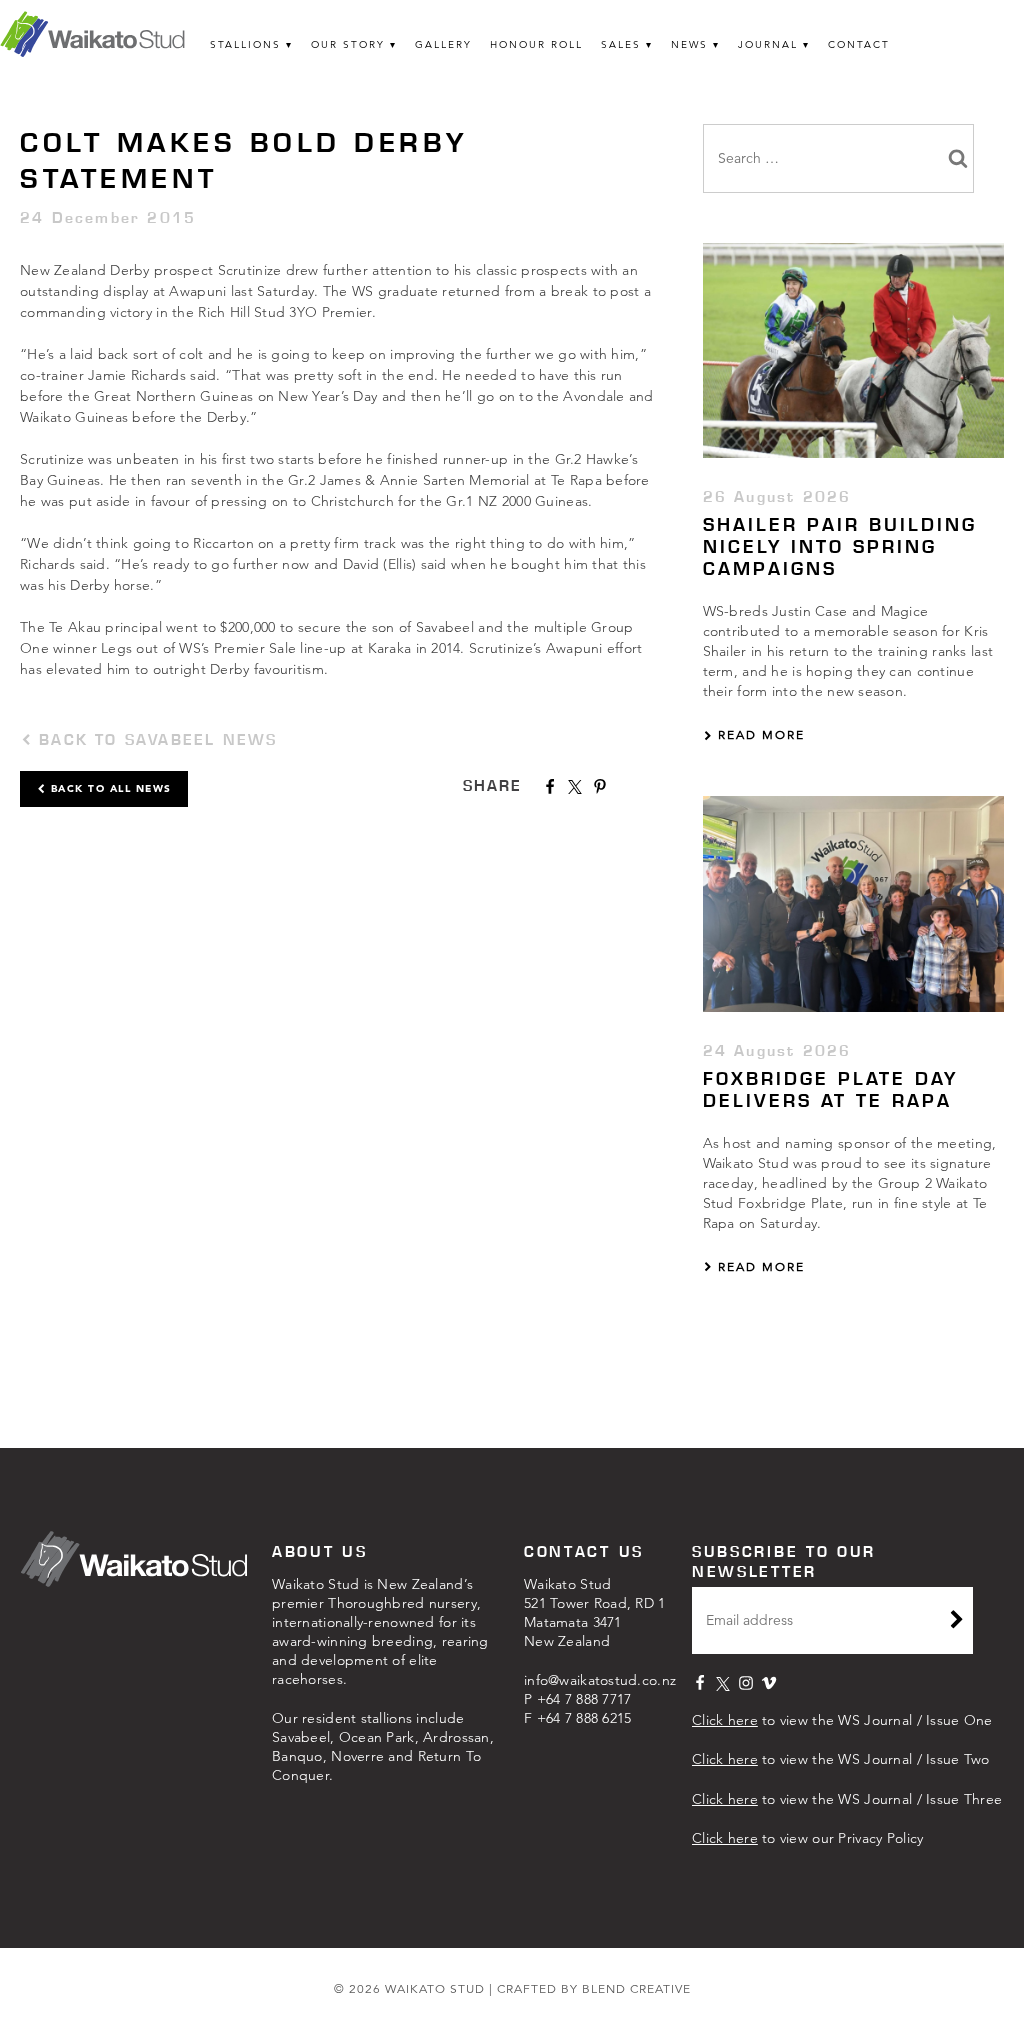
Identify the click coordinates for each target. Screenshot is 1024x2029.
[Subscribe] (957, 1622)
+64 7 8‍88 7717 (584, 1699)
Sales (621, 44)
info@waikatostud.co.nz (600, 1680)
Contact (859, 44)
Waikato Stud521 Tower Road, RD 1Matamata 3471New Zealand (595, 1612)
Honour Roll (536, 44)
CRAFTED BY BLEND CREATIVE (594, 1988)
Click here (725, 1720)
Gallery (443, 44)
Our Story (348, 44)
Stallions (245, 44)
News (689, 44)
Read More (759, 734)
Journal (768, 44)
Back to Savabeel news (154, 739)
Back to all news (109, 788)
